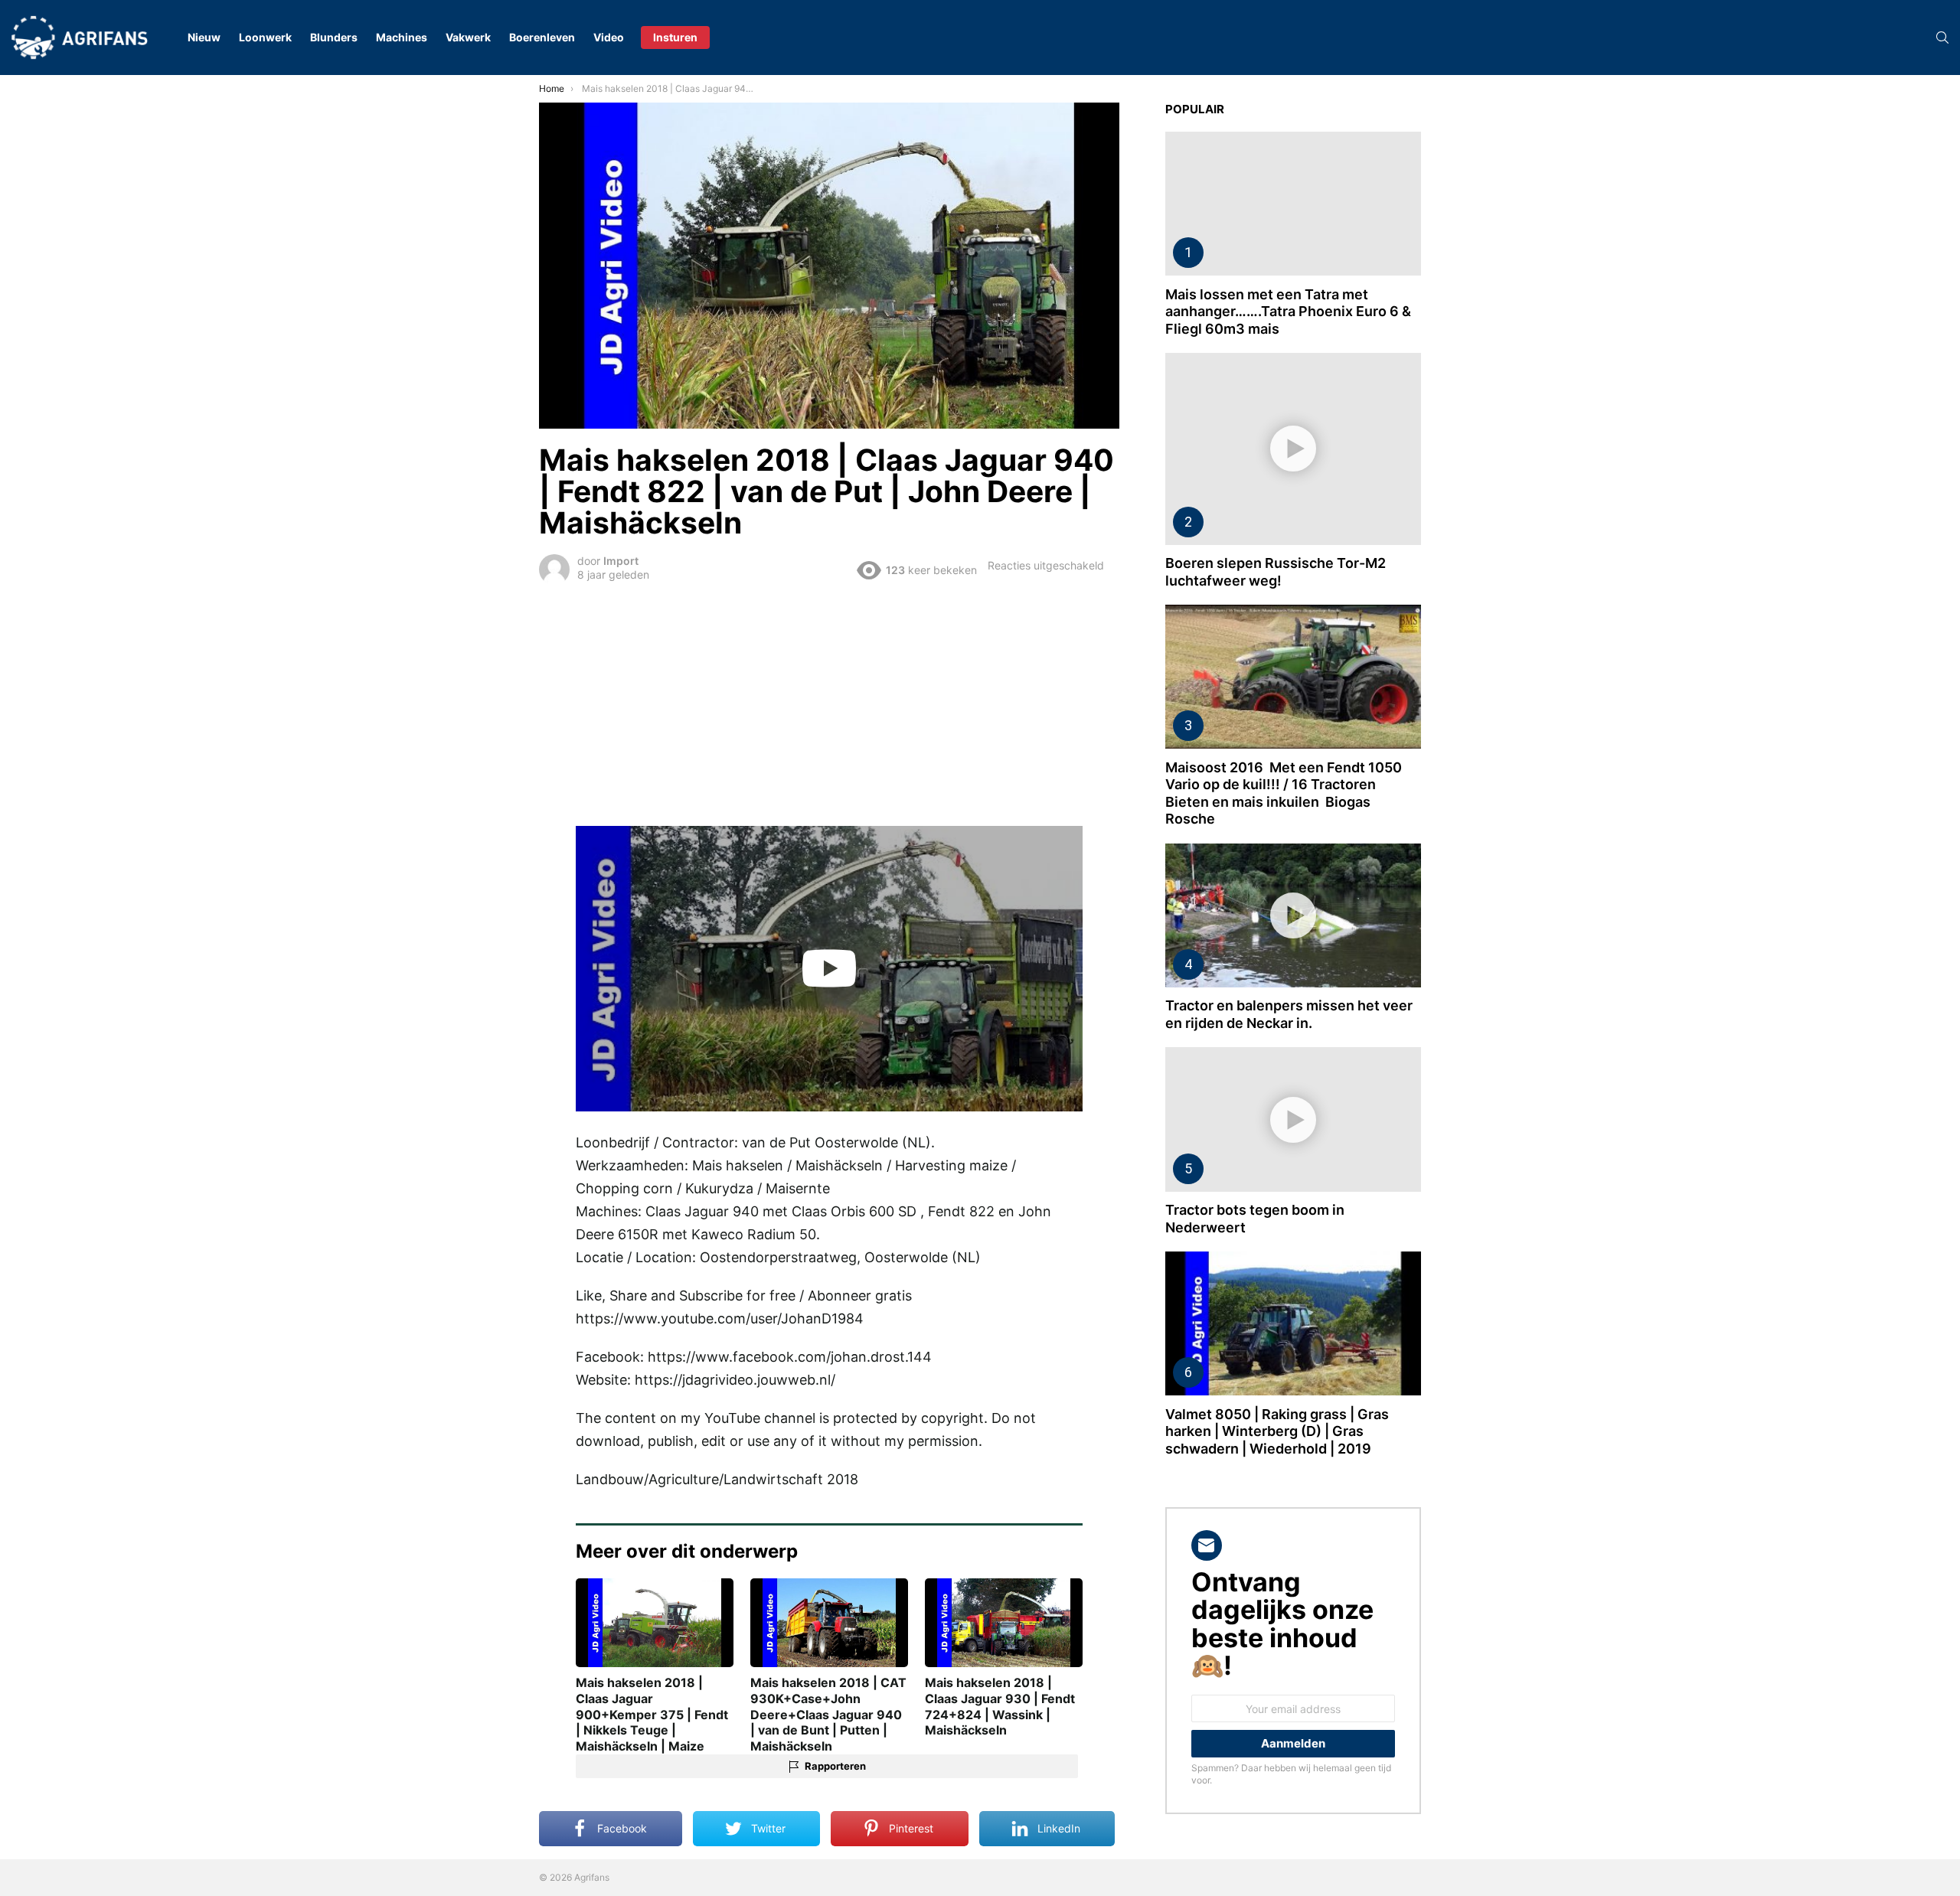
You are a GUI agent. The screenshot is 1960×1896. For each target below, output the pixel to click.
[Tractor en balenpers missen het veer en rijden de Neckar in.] (1293, 915)
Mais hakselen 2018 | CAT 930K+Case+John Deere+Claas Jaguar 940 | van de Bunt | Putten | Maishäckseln (828, 1714)
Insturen (675, 37)
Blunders (334, 37)
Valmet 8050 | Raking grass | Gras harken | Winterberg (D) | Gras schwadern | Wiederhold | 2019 (1277, 1431)
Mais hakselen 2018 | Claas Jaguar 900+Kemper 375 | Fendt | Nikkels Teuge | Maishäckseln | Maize (652, 1714)
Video (609, 37)
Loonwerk (265, 37)
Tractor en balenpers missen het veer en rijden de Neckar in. (1289, 1014)
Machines (402, 37)
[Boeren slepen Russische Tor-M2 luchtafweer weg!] (1293, 449)
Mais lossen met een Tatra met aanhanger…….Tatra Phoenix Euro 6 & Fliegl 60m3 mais (1288, 312)
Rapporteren (835, 1766)
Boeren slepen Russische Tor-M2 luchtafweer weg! (1276, 572)
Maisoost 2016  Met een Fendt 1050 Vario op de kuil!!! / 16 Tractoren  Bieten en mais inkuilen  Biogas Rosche (1284, 793)
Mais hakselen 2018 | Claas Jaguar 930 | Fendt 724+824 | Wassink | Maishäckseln (1000, 1706)
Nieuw (204, 37)
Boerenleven (542, 37)
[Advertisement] (829, 703)
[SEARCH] (1942, 38)
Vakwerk (468, 37)
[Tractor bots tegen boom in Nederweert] (1293, 1119)
